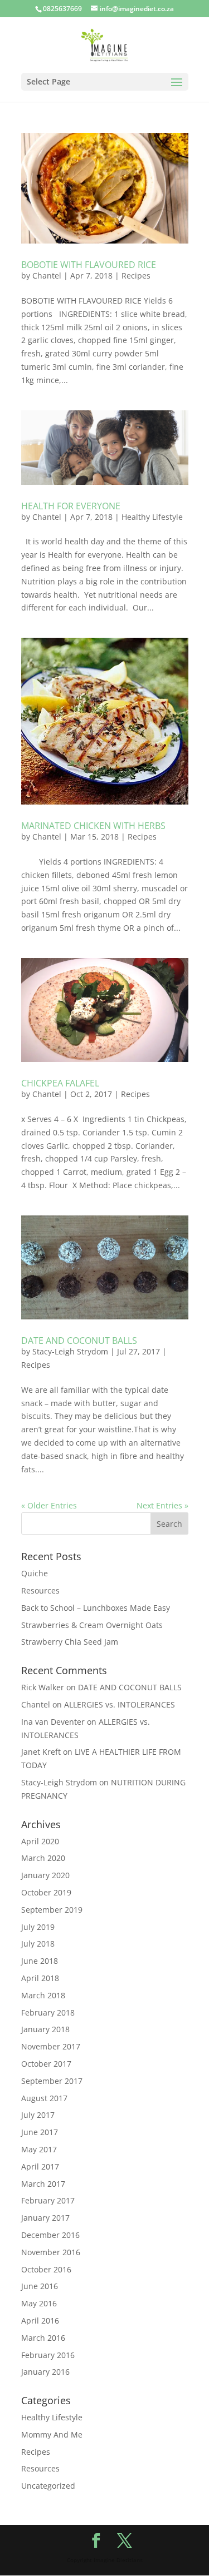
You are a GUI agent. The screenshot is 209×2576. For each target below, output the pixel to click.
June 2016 (40, 2286)
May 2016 (39, 2303)
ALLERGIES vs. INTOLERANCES (120, 1704)
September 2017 (52, 2081)
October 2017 (46, 2064)
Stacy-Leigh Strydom (70, 1351)
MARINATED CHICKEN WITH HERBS (93, 826)
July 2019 (38, 1927)
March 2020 (43, 1858)
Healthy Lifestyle (152, 517)
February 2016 (48, 2355)
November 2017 (51, 2046)
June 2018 (40, 1961)
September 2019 (52, 1910)
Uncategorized (48, 2486)
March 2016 (43, 2338)
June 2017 (40, 2132)
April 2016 (40, 2321)
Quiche (35, 1573)
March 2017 (43, 2184)
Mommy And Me (52, 2434)
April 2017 (40, 2166)
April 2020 (40, 1841)
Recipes (136, 276)
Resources (40, 1590)
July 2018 (38, 1944)
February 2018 (48, 2012)
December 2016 (50, 2235)
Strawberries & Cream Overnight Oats (92, 1625)
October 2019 (46, 1892)
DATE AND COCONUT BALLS (79, 1341)
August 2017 (44, 2098)
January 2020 (45, 1875)
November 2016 (51, 2252)
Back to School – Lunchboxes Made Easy (96, 1608)
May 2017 (39, 2149)
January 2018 (45, 2029)
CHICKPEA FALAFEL (60, 1083)
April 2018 (40, 1978)
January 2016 (45, 2372)
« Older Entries (49, 1505)
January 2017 (45, 2218)
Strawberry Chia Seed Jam (70, 1642)
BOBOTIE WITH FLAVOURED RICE (89, 265)
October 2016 (46, 2269)
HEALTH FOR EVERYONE (71, 506)
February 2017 (48, 2200)
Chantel (47, 276)
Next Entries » (162, 1505)
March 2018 (43, 1995)
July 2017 (38, 2115)
